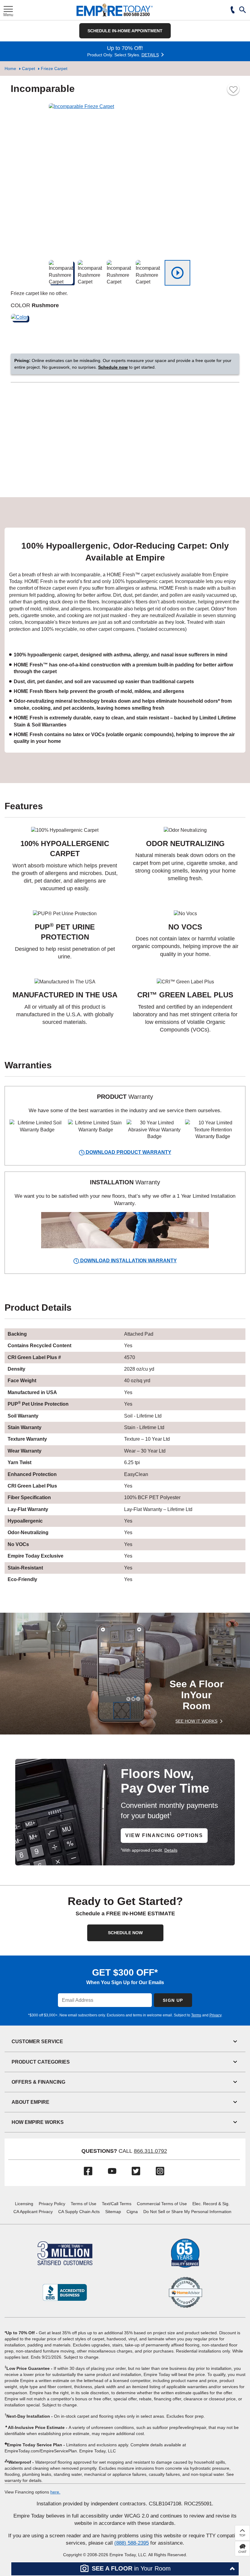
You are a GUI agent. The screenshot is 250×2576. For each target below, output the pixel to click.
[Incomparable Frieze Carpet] (125, 179)
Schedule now (113, 367)
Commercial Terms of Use (162, 2204)
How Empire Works (38, 2122)
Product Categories (41, 2062)
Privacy (215, 2015)
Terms (196, 2015)
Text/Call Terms (117, 2204)
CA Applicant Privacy (33, 2212)
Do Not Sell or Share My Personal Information (187, 2212)
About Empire (30, 2102)
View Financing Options (164, 1835)
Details (171, 1850)
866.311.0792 (150, 2151)
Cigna (132, 2212)
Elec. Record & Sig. (211, 2204)
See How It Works (196, 1721)
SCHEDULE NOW (125, 1933)
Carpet (29, 69)
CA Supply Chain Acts (79, 2212)
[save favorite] (233, 89)
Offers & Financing (38, 2082)
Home (10, 69)
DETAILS (150, 55)
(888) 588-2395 (132, 2543)
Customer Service (37, 2042)
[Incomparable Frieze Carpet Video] (177, 273)
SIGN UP (173, 2000)
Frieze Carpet (54, 69)
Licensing (24, 2204)
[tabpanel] (125, 640)
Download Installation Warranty (128, 1261)
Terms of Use (84, 2204)
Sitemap (113, 2212)
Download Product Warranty (128, 1152)
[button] (243, 10)
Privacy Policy (52, 2204)
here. (55, 2492)
